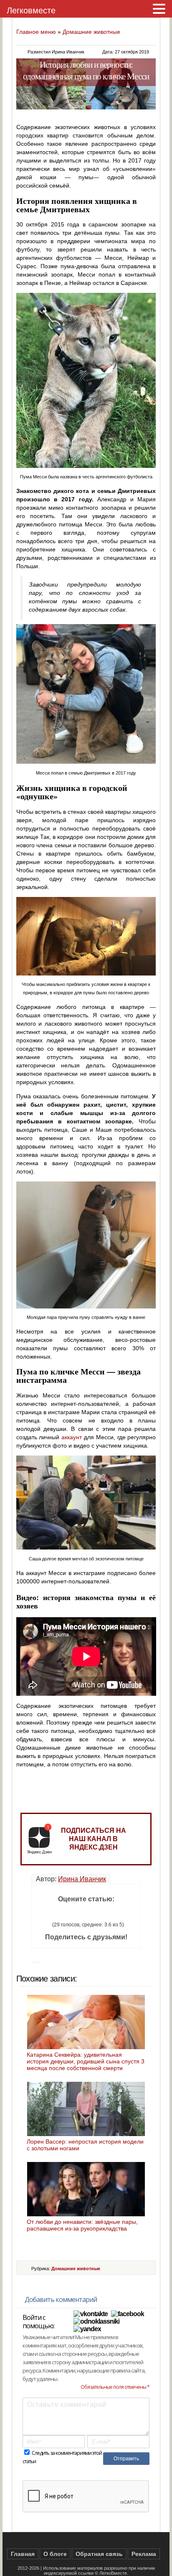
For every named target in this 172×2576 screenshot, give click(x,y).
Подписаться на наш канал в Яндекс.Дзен (94, 1839)
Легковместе (31, 10)
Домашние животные (91, 32)
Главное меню (36, 32)
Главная (23, 2554)
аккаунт (72, 1437)
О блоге (55, 2554)
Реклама (144, 2554)
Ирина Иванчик (82, 1879)
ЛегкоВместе (113, 2573)
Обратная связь (99, 2554)
